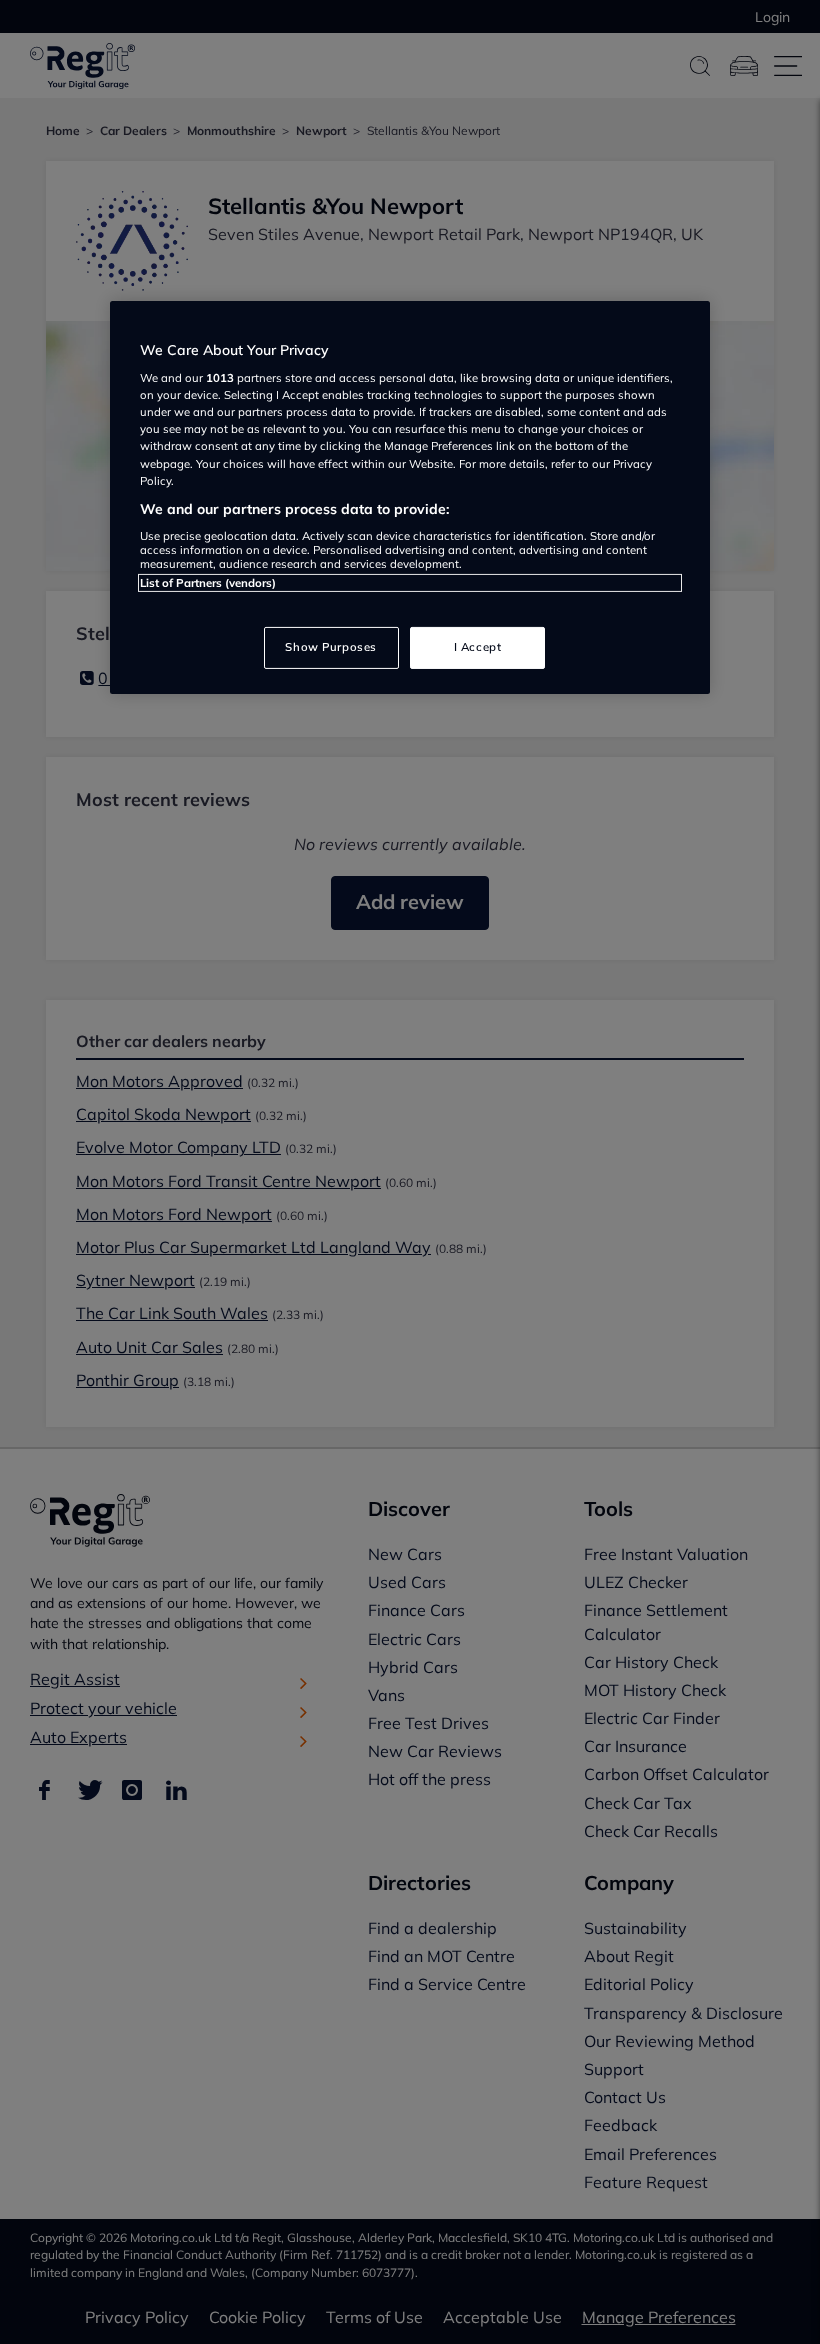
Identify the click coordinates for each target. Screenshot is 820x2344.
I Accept (478, 647)
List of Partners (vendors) (208, 583)
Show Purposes (330, 647)
